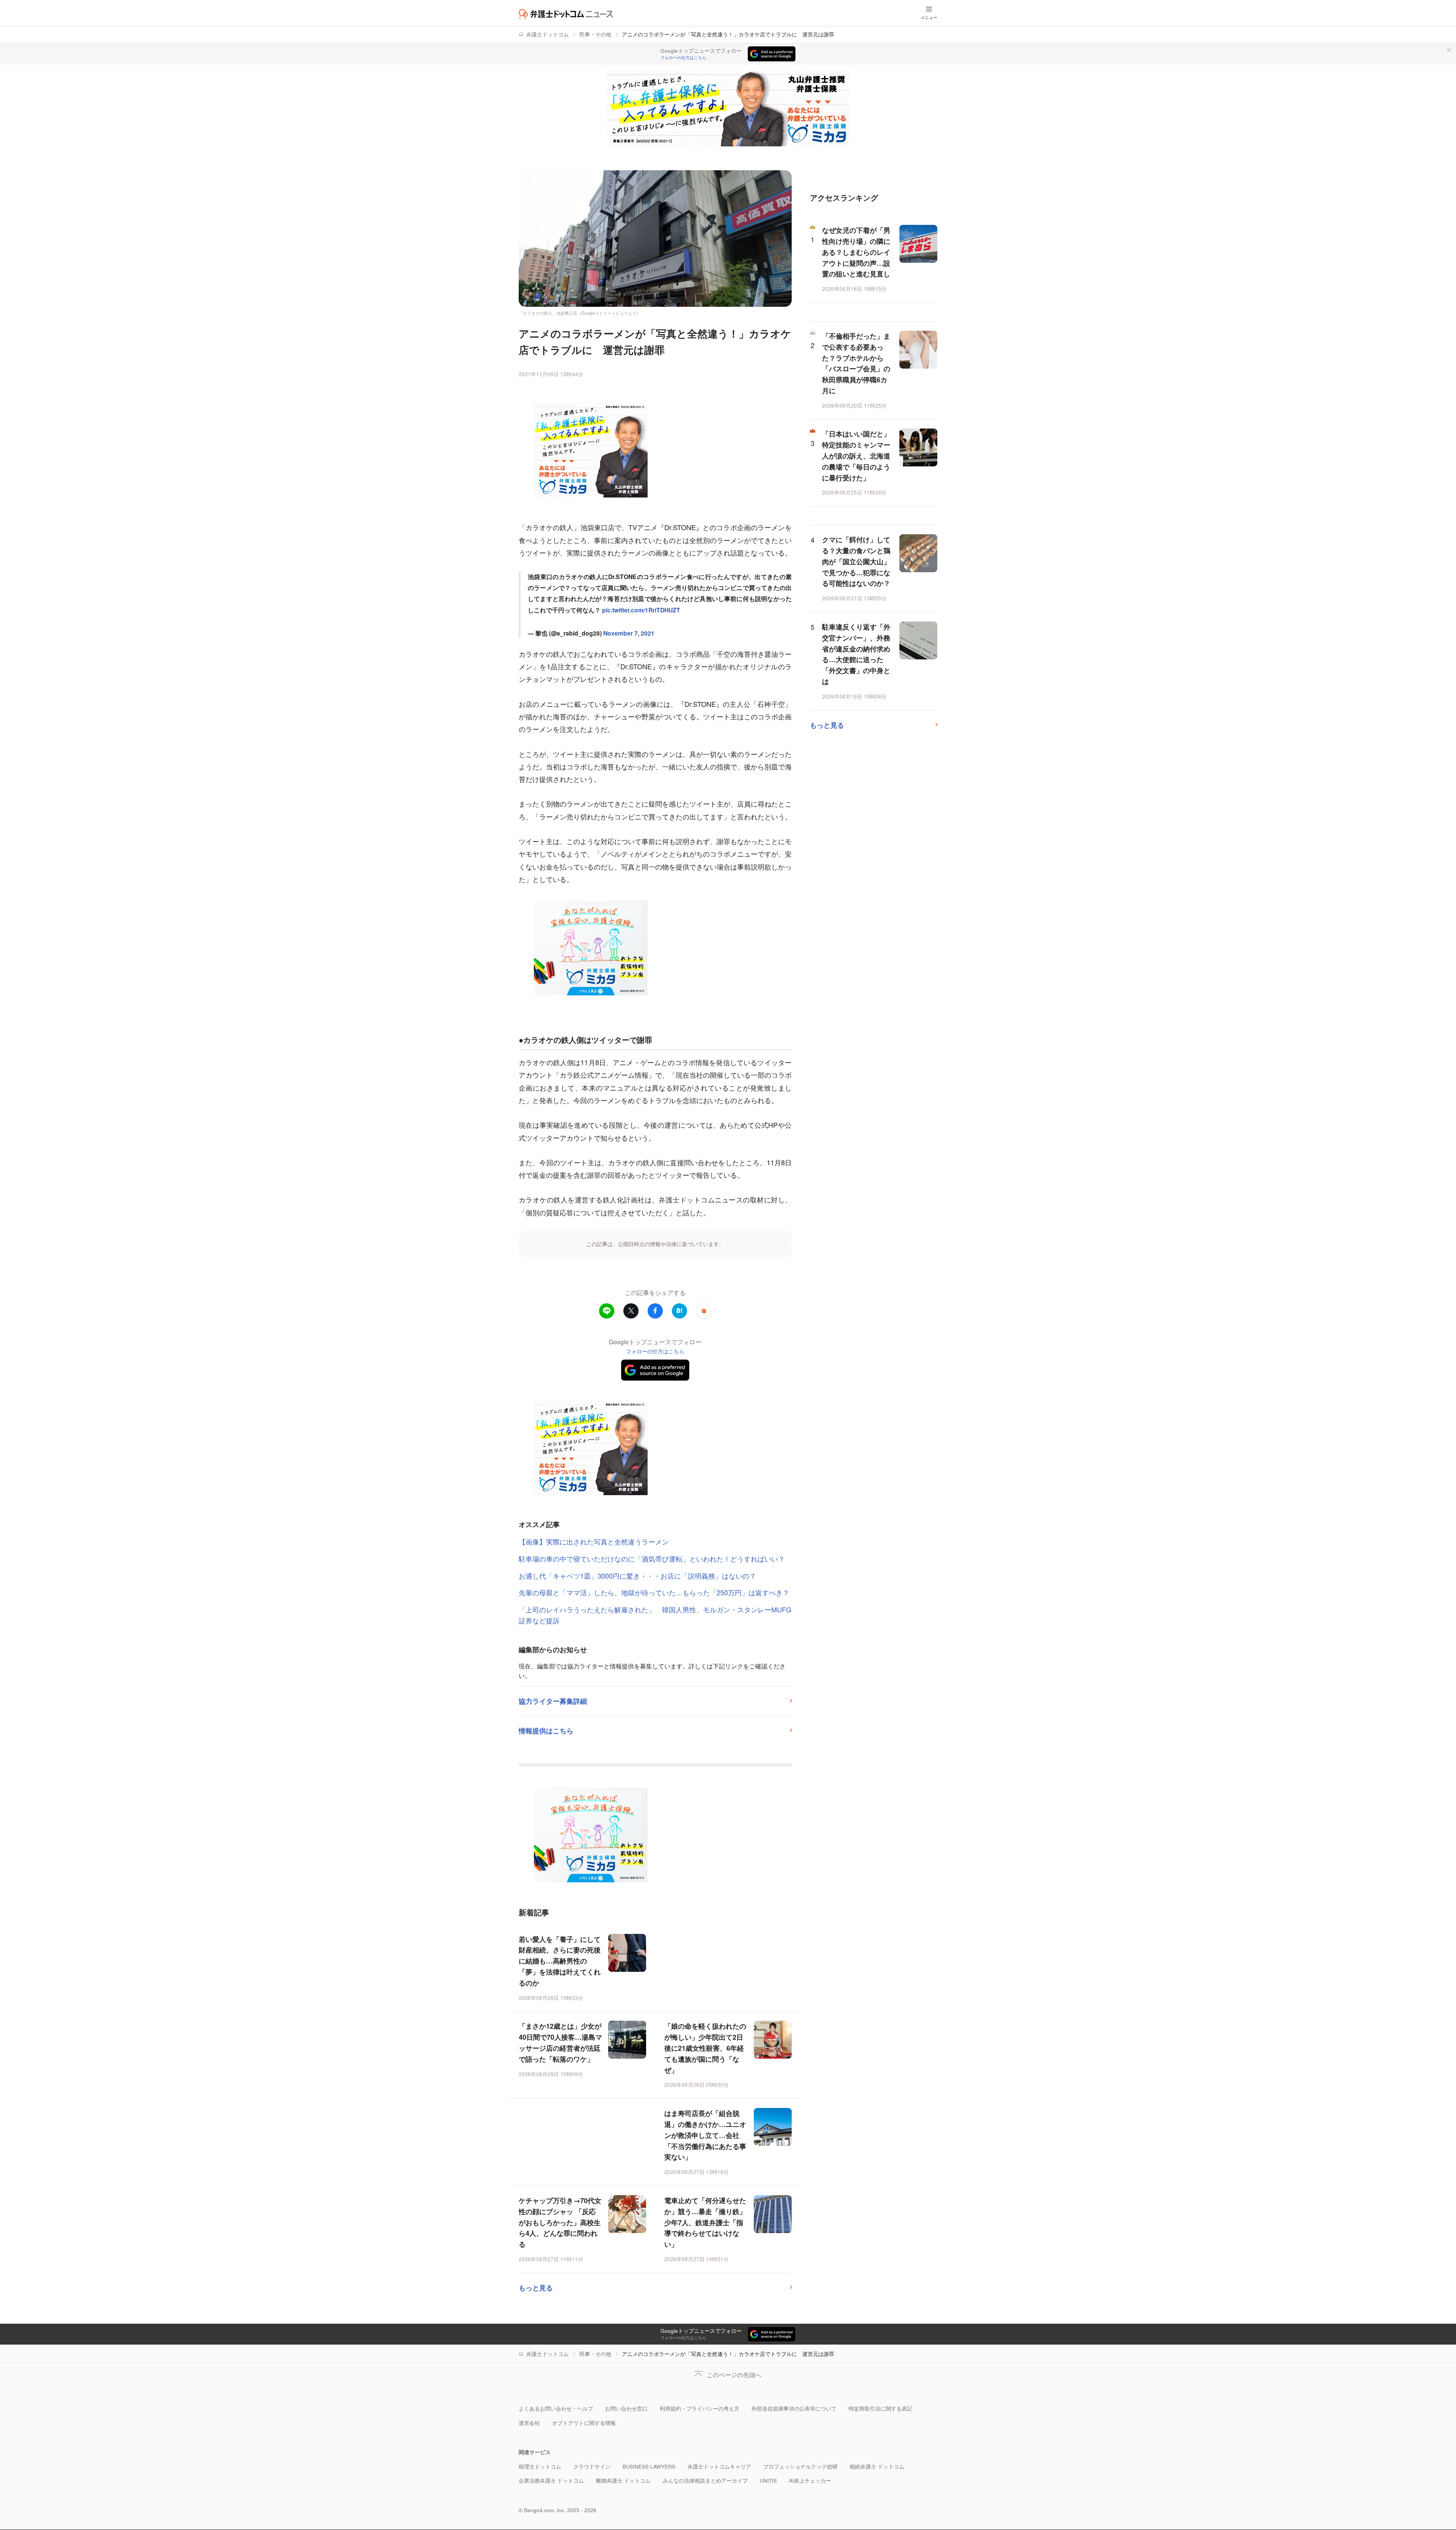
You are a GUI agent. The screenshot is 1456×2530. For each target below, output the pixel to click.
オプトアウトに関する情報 (584, 2423)
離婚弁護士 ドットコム (623, 2481)
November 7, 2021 (629, 633)
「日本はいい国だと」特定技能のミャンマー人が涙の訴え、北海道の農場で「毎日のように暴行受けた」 (856, 456)
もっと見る (536, 2288)
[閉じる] (1449, 50)
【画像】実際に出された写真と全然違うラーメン (594, 1541)
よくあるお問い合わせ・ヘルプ (556, 2408)
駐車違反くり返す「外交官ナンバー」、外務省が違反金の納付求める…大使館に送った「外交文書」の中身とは (856, 654)
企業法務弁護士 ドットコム (551, 2481)
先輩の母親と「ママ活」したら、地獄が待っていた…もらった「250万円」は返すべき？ (654, 1592)
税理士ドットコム (540, 2466)
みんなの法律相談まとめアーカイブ (705, 2481)
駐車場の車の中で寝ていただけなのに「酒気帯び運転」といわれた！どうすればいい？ (652, 1558)
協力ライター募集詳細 (553, 1701)
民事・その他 (595, 34)
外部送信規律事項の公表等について (794, 2408)
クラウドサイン (592, 2466)
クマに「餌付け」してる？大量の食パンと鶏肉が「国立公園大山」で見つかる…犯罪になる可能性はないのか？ (856, 561)
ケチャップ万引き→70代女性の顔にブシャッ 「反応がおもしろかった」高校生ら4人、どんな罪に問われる (560, 2222)
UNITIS (768, 2481)
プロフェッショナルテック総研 (800, 2466)
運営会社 (529, 2423)
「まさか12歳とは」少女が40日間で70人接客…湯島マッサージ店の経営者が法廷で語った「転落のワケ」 (560, 2042)
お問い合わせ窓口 (626, 2408)
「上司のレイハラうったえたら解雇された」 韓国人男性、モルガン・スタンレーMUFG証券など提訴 (655, 1615)
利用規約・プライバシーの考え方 (700, 2408)
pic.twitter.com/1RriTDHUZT (641, 610)
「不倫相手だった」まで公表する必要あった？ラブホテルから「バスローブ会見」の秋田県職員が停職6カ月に (856, 363)
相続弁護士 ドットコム (877, 2466)
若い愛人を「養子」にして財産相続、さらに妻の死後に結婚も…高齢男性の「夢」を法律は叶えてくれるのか (560, 1961)
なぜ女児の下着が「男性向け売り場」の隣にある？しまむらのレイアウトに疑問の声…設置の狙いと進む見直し (856, 252)
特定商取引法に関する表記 (880, 2408)
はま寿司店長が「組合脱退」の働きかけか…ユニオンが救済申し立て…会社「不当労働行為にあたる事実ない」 (705, 2135)
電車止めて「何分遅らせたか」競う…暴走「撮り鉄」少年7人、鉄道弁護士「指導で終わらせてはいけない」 (705, 2222)
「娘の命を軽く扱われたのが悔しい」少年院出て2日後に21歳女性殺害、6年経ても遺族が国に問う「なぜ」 (705, 2048)
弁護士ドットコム (548, 34)
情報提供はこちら (546, 1731)
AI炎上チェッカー (810, 2481)
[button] (704, 1311)
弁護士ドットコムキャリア (719, 2466)
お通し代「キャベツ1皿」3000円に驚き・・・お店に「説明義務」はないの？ (637, 1576)
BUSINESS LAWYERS (649, 2466)
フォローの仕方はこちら (683, 58)
